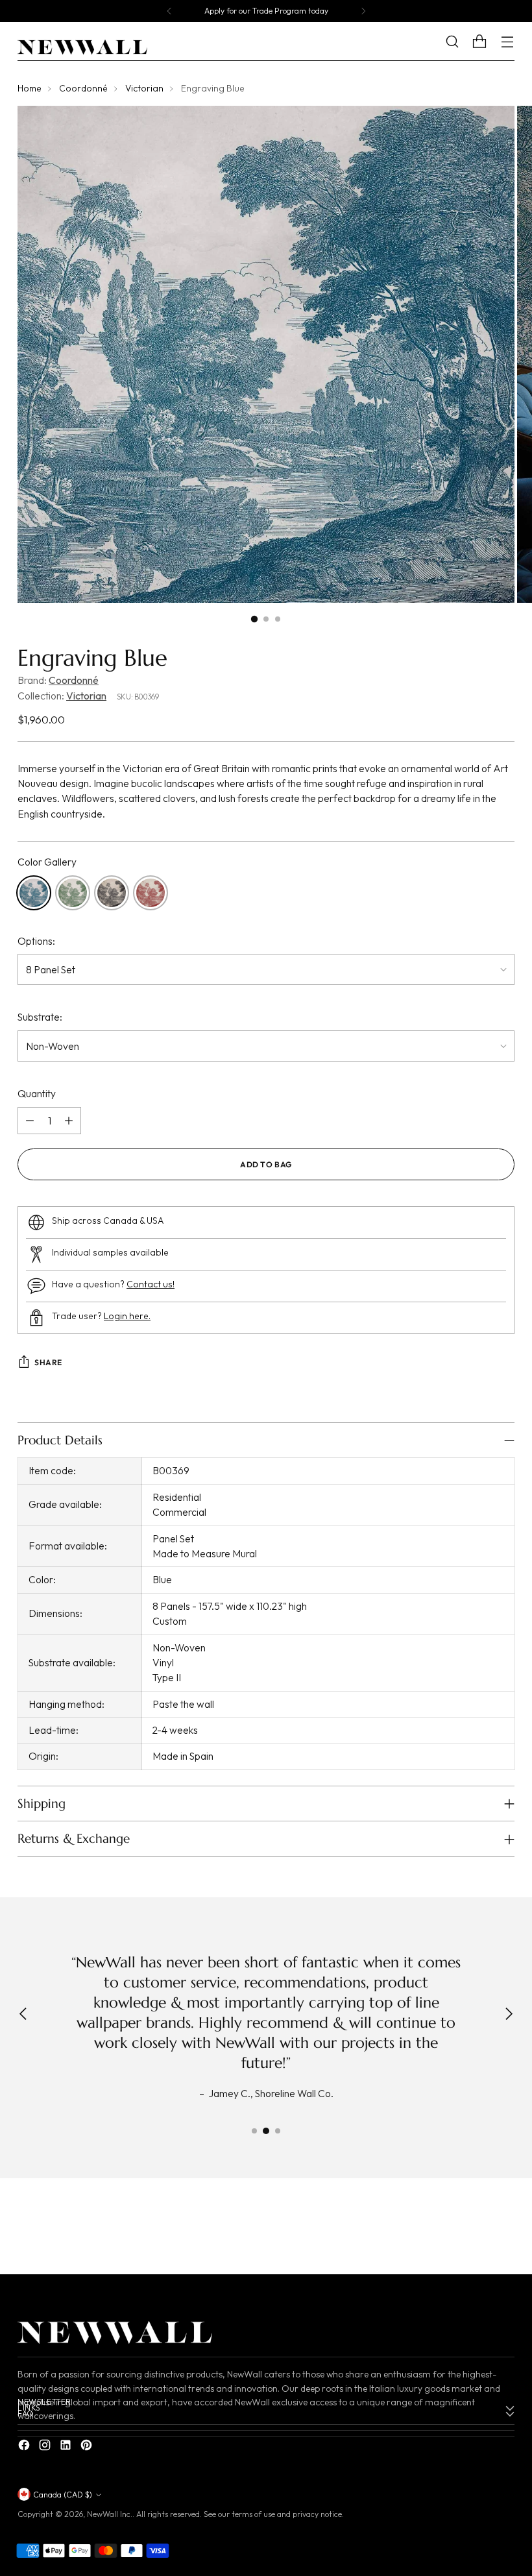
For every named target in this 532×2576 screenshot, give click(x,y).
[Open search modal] (462, 42)
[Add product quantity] (69, 1121)
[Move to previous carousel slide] (474, 2230)
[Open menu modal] (508, 42)
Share (48, 1362)
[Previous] (169, 11)
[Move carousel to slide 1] (254, 2131)
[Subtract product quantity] (30, 1121)
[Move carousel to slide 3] (278, 2131)
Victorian (144, 88)
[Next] (363, 11)
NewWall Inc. (110, 2514)
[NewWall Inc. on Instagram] (46, 2447)
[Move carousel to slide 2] (266, 2131)
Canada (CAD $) (63, 2495)
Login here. (127, 1316)
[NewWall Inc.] (82, 47)
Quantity (37, 1093)
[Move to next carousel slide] (503, 2229)
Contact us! (151, 1284)
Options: (36, 941)
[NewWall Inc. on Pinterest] (88, 2447)
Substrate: (40, 1017)
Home (30, 88)
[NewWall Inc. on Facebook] (25, 2447)
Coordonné (83, 88)
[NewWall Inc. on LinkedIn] (67, 2447)
